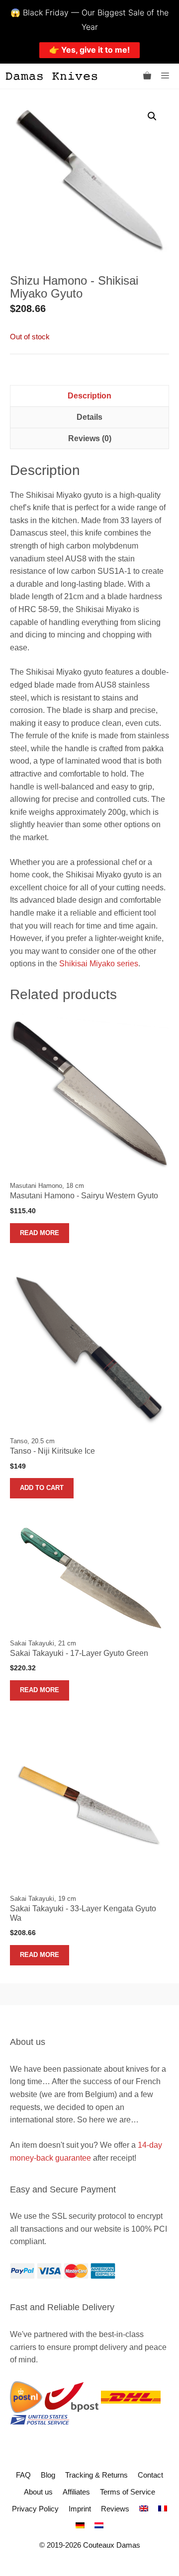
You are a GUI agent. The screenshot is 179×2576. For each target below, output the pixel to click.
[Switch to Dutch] (99, 2526)
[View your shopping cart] (147, 76)
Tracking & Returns (96, 2475)
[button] (152, 116)
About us (38, 2492)
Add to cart (42, 1488)
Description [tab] (89, 396)
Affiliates (76, 2492)
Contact (150, 2475)
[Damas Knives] (51, 76)
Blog (48, 2475)
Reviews (115, 2509)
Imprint (80, 2509)
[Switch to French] (163, 2509)
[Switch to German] (80, 2526)
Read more (40, 1233)
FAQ (23, 2475)
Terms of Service (128, 2492)
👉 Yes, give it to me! (89, 50)
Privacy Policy (35, 2509)
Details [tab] (89, 417)
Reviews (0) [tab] (90, 438)
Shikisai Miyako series (99, 964)
